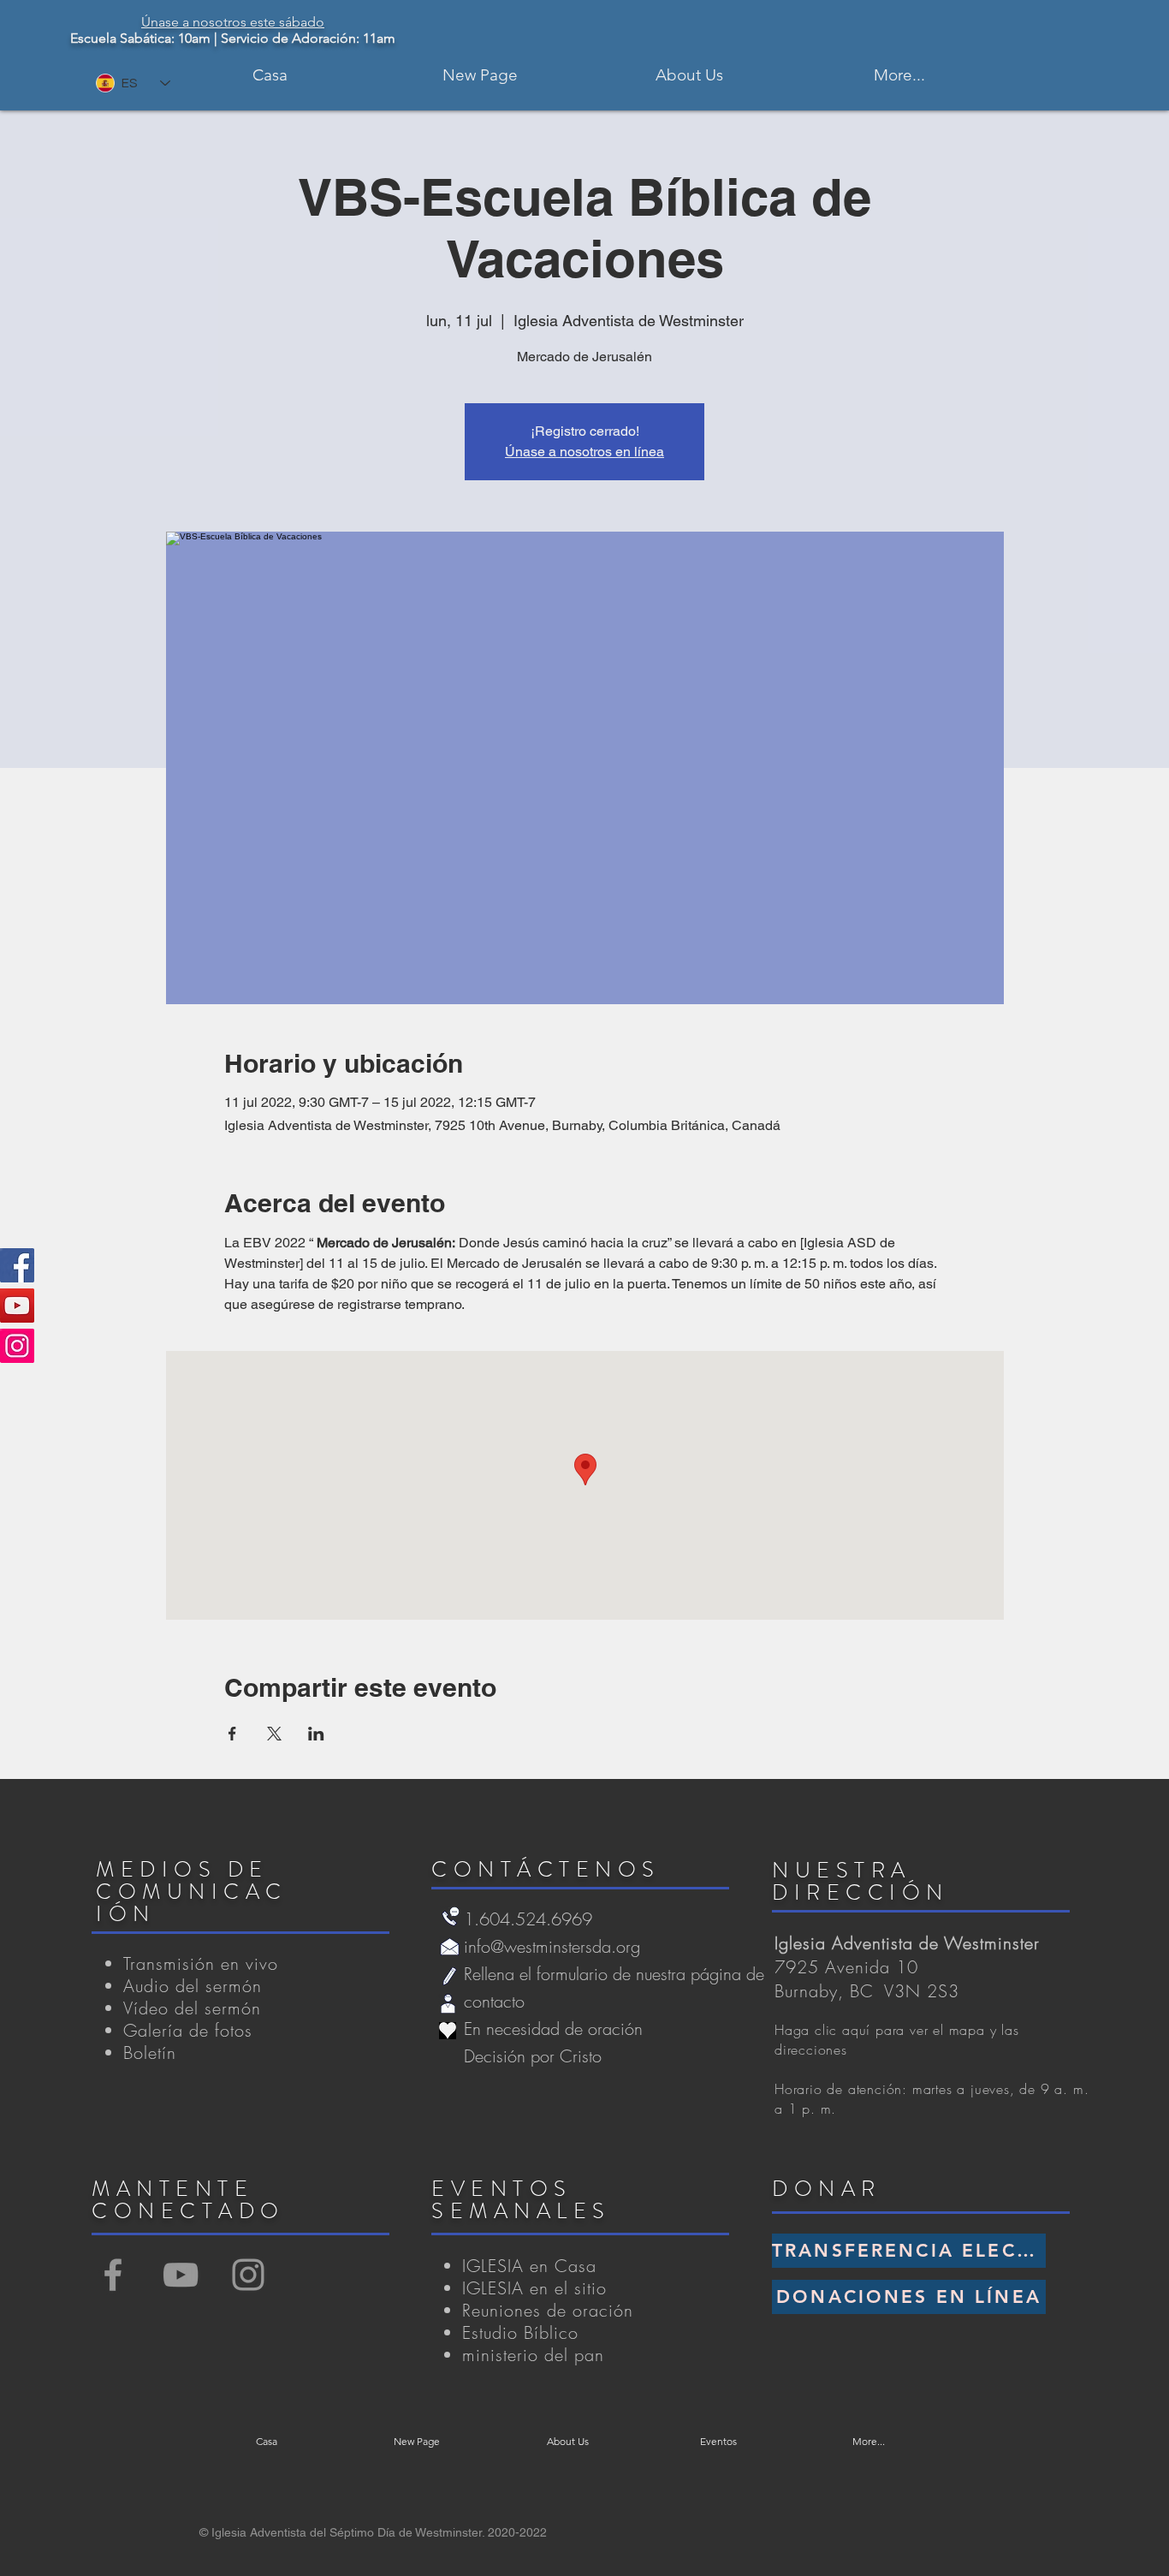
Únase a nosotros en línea (584, 452)
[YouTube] (17, 1306)
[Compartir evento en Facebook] (232, 1734)
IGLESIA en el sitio (534, 2288)
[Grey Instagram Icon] (248, 2275)
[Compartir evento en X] (274, 1734)
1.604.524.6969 (528, 1919)
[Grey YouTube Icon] (181, 2275)
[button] (689, 75)
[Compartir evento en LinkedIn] (316, 1734)
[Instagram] (17, 1346)
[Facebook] (17, 1265)
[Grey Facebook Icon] (113, 2275)
